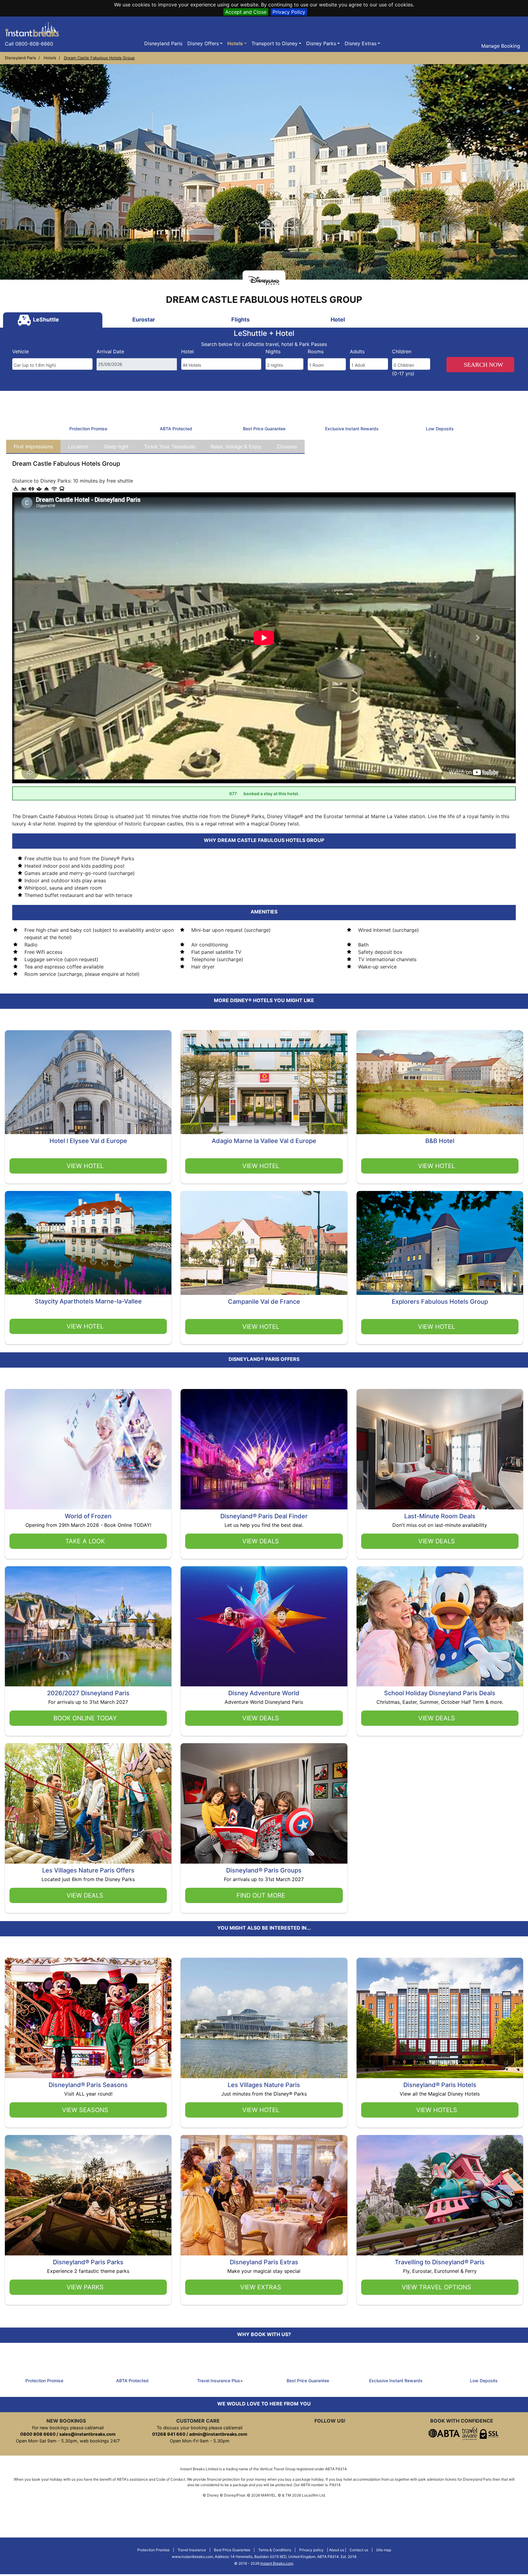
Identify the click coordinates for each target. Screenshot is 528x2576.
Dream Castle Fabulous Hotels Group (99, 58)
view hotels (437, 2110)
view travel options (436, 2287)
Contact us (359, 2550)
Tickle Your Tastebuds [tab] (170, 446)
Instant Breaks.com (277, 2563)
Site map (384, 2550)
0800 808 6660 (38, 2434)
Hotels (50, 58)
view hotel (85, 1166)
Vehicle (20, 351)
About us (337, 2550)
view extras (261, 2287)
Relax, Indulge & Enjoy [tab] (236, 446)
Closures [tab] (287, 446)
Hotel (187, 351)
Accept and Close (246, 12)
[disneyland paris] (32, 29)
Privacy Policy (289, 12)
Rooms (316, 351)
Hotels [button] (235, 43)
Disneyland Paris (163, 43)
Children (402, 351)
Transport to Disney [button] (275, 43)
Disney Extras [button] (361, 43)
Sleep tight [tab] (116, 446)
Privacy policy (311, 2550)
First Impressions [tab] (33, 446)
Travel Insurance (192, 2550)
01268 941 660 (169, 2434)
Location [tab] (78, 446)
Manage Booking (500, 46)
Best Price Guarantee (232, 2550)
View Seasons (85, 2110)
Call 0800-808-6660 (29, 44)
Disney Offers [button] (203, 43)
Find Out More (261, 1895)
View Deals (261, 1541)
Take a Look (85, 1541)
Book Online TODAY (85, 1718)
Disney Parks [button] (321, 43)
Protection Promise (153, 2550)
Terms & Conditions (275, 2550)
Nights (273, 351)
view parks (85, 2287)
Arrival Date (110, 351)
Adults (357, 351)
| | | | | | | (264, 2557)
